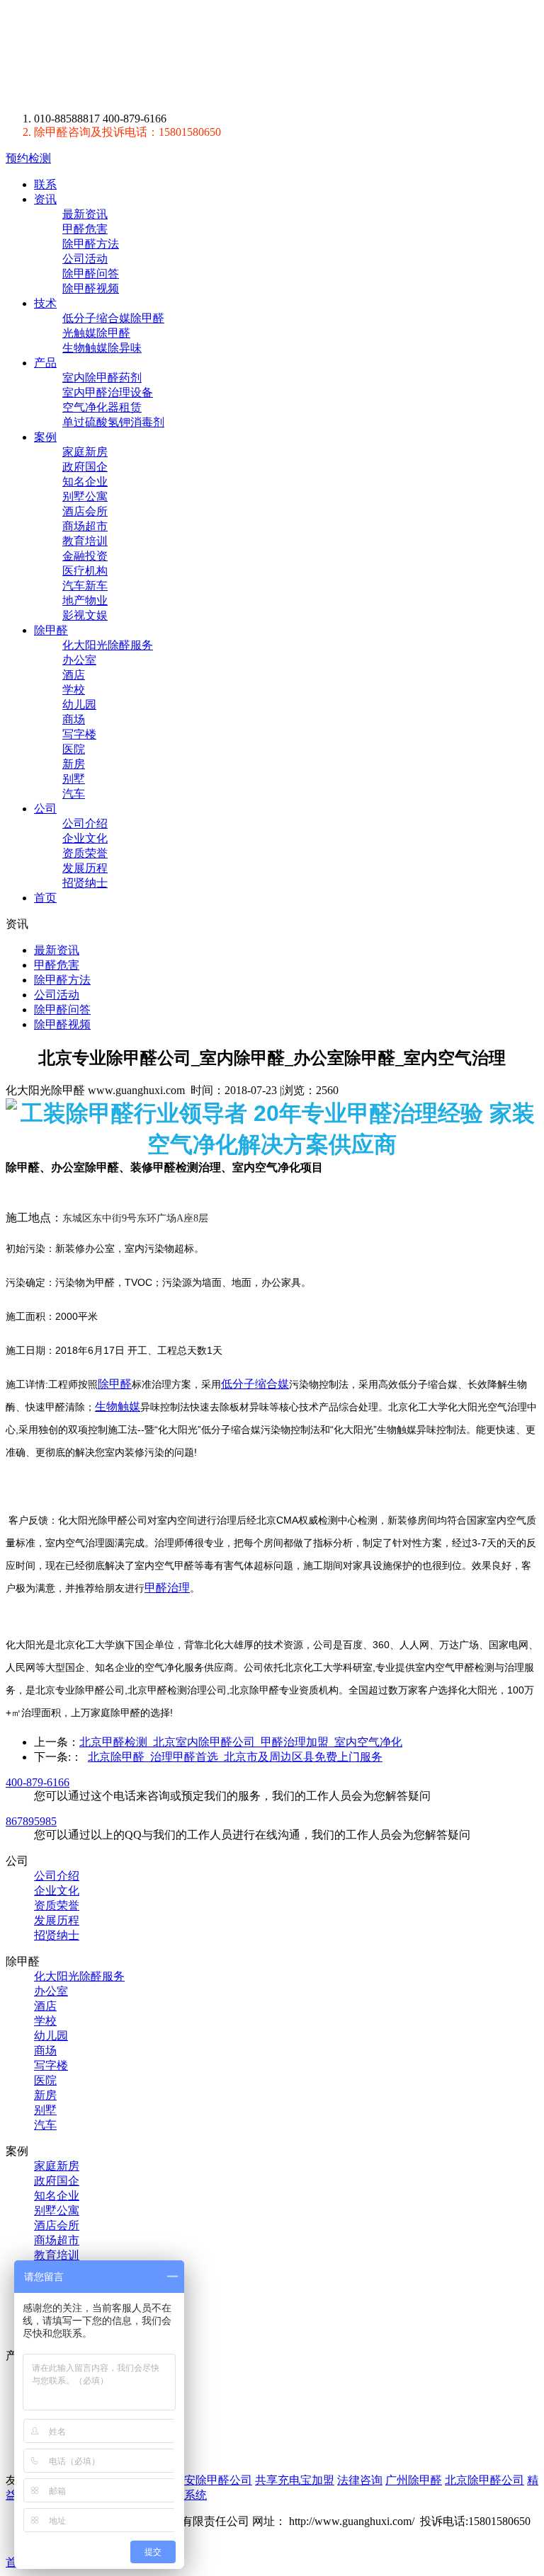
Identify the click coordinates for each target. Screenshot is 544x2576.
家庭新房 (85, 452)
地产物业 (85, 600)
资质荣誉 (85, 853)
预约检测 (28, 158)
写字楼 (79, 734)
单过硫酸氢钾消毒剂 (113, 422)
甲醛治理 (167, 1588)
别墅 (74, 779)
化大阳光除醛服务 (108, 645)
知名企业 (85, 482)
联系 (45, 184)
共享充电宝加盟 (295, 2480)
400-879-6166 (38, 1782)
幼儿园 (79, 705)
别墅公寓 (85, 496)
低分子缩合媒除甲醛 (113, 318)
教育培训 (85, 541)
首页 (45, 898)
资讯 (45, 199)
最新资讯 (85, 214)
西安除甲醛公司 (212, 2480)
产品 (45, 363)
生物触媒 (118, 1407)
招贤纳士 (85, 883)
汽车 (74, 794)
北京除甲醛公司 (484, 2480)
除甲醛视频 (91, 288)
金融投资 (85, 556)
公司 (45, 809)
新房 (74, 764)
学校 (74, 690)
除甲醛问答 (91, 274)
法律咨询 (360, 2480)
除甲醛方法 (91, 244)
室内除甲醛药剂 (102, 378)
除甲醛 (137, 56)
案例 (45, 437)
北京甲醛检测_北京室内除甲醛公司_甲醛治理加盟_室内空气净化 (241, 1742)
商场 (74, 719)
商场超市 (85, 526)
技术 (45, 303)
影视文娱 (85, 615)
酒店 (74, 675)
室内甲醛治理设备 (108, 392)
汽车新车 (85, 586)
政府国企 (85, 467)
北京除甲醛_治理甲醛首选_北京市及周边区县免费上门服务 (235, 1757)
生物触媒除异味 (102, 348)
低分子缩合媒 (255, 1384)
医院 (74, 749)
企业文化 (85, 838)
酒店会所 (85, 511)
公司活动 (85, 259)
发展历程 (85, 868)
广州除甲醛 (414, 2480)
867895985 (31, 1821)
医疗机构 (85, 571)
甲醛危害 (85, 229)
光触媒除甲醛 (96, 333)
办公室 (79, 660)
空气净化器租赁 (102, 407)
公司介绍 (85, 823)
